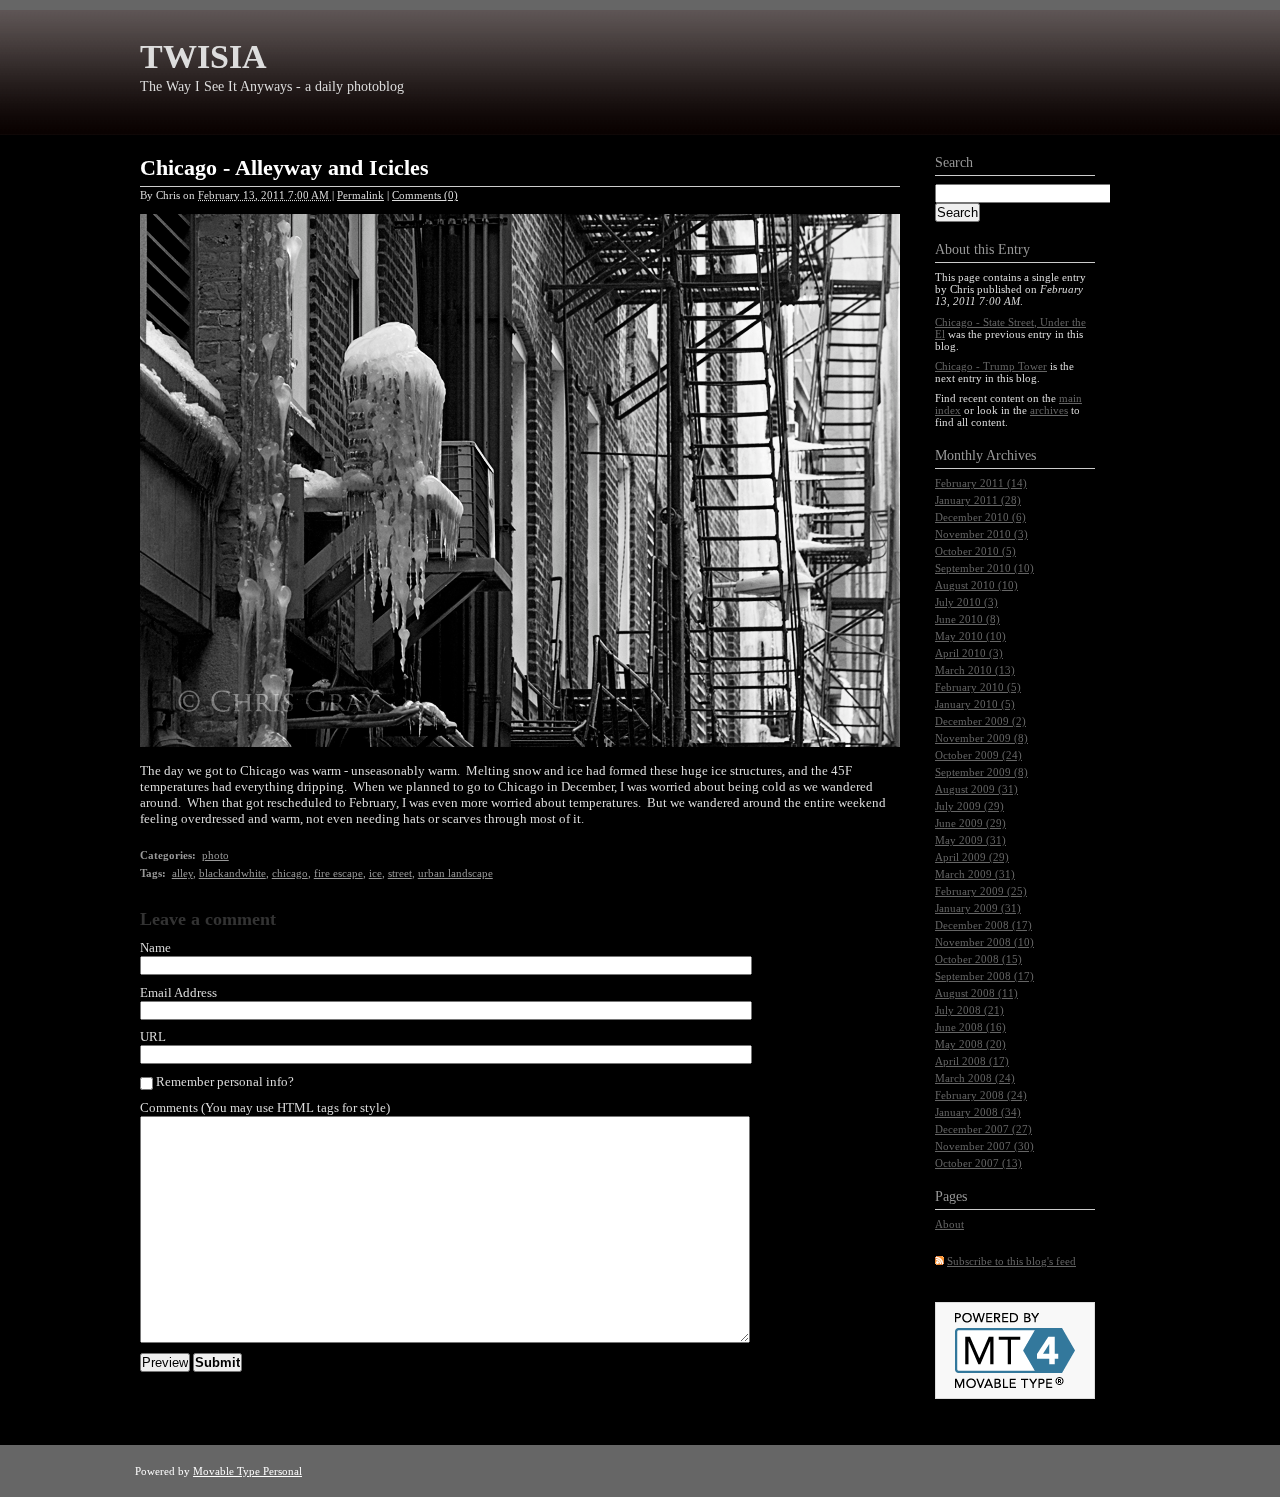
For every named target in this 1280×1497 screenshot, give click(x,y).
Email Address (178, 992)
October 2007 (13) (978, 1163)
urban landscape (455, 873)
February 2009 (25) (981, 891)
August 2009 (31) (976, 789)
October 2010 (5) (975, 551)
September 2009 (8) (981, 772)
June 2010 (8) (967, 619)
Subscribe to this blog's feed (1011, 1261)
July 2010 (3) (966, 602)
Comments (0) (425, 195)
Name (155, 947)
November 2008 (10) (984, 942)
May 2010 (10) (970, 636)
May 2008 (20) (970, 1044)
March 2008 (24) (975, 1078)
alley (182, 873)
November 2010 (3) (981, 534)
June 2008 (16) (970, 1027)
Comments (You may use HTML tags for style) (265, 1107)
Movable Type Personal (247, 1471)
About (949, 1224)
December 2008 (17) (983, 925)
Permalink (360, 195)
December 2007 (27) (983, 1129)
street (400, 873)
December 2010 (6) (980, 517)
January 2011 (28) (978, 500)
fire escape (338, 873)
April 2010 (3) (969, 653)
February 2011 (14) (981, 483)
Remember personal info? (223, 1081)
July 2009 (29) (969, 806)
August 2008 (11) (976, 993)
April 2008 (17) (972, 1061)
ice (375, 873)
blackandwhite (232, 873)
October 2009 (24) (978, 755)
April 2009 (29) (972, 857)
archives (1049, 410)
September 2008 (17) (984, 976)
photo (215, 855)
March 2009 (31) (975, 874)
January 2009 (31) (978, 908)
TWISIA (203, 56)
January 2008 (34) (978, 1112)
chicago (290, 873)
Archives (1011, 455)
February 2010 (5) (978, 687)
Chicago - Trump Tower (991, 366)
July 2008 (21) (969, 1010)
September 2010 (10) (984, 568)
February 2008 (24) (981, 1095)
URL (153, 1036)
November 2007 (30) (984, 1146)
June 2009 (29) (970, 823)
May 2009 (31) (970, 840)
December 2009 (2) (980, 721)
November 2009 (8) (981, 738)
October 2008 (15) (978, 959)
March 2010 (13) (975, 670)
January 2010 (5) (975, 704)
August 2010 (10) (976, 585)
